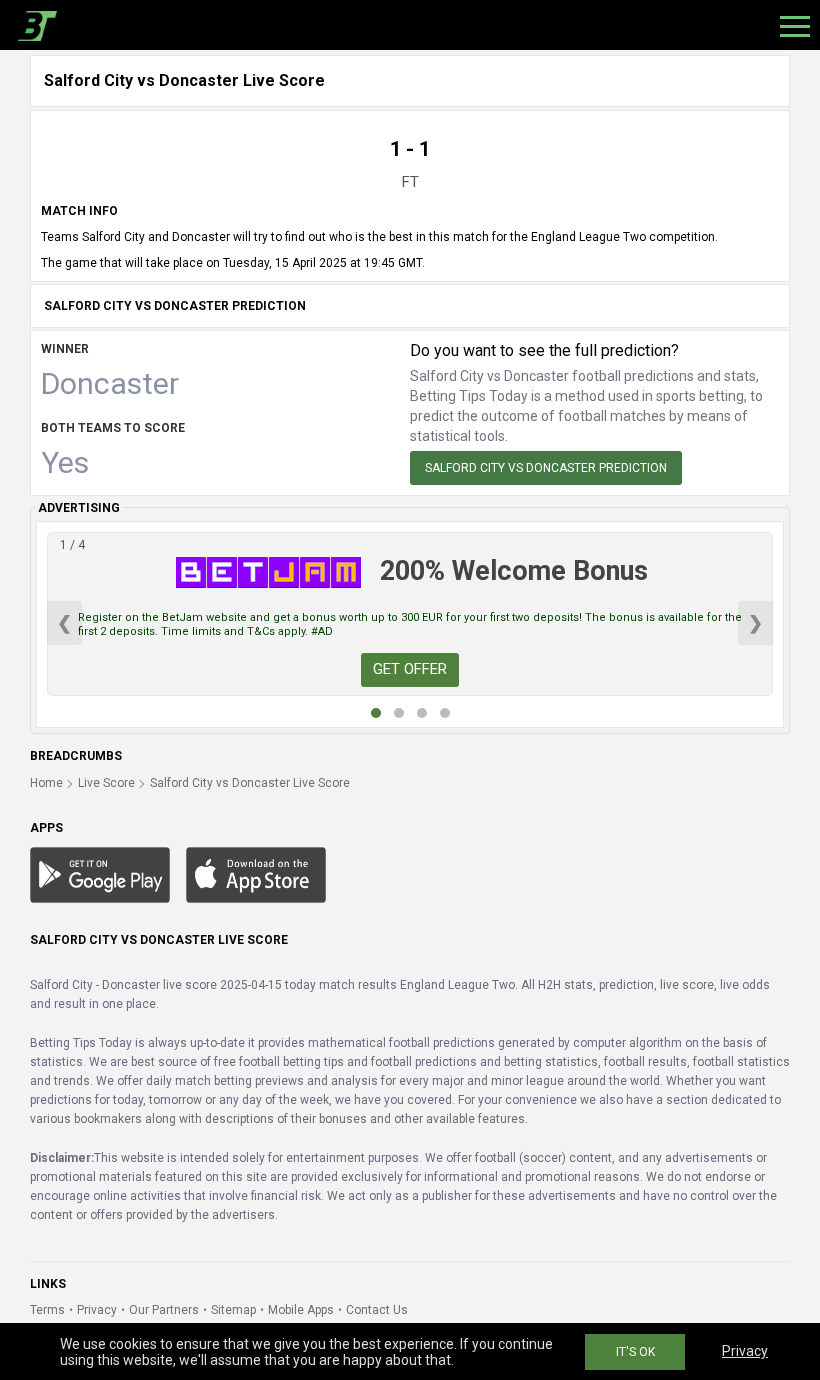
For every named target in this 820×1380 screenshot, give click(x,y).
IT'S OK (635, 1352)
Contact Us (377, 1310)
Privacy (97, 1310)
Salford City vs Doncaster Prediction (546, 468)
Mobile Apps (301, 1310)
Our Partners (164, 1310)
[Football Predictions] (33, 25)
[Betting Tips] (100, 874)
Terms (47, 1310)
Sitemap (233, 1310)
